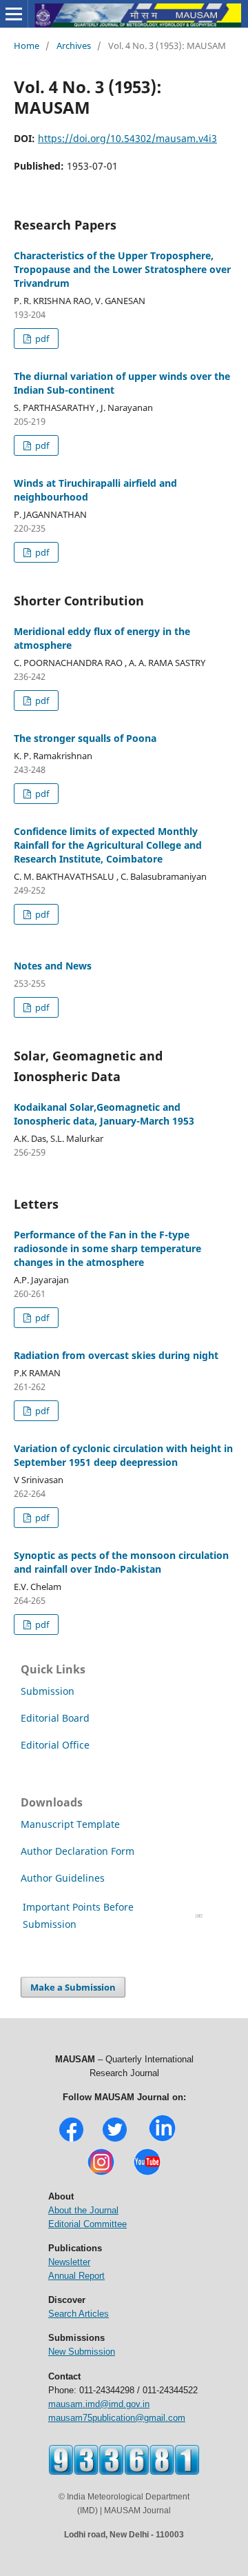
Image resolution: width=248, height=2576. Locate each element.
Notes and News (53, 966)
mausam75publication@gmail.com (117, 2418)
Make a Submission (73, 1987)
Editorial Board (55, 1718)
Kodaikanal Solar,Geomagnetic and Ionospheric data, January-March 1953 (104, 1114)
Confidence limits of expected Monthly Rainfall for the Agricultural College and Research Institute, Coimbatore (108, 845)
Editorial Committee (87, 2224)
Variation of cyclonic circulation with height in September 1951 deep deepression (123, 1455)
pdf (41, 339)
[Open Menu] (14, 14)
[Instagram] (101, 2174)
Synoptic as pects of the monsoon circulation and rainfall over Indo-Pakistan (121, 1562)
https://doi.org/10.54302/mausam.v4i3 (127, 138)
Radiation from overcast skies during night (116, 1355)
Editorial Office (55, 1745)
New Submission (82, 2352)
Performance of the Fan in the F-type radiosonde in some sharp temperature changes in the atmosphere (107, 1248)
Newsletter (69, 2262)
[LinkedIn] (162, 2140)
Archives (74, 46)
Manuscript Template (70, 1824)
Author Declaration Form (77, 1851)
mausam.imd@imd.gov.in (99, 2404)
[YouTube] (147, 2174)
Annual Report (76, 2276)
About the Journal (83, 2210)
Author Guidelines (64, 1878)
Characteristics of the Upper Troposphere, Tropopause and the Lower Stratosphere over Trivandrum (122, 269)
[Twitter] (115, 2140)
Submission (48, 1691)
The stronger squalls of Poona (85, 738)
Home (27, 46)
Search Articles (79, 2314)
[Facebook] (71, 2140)
